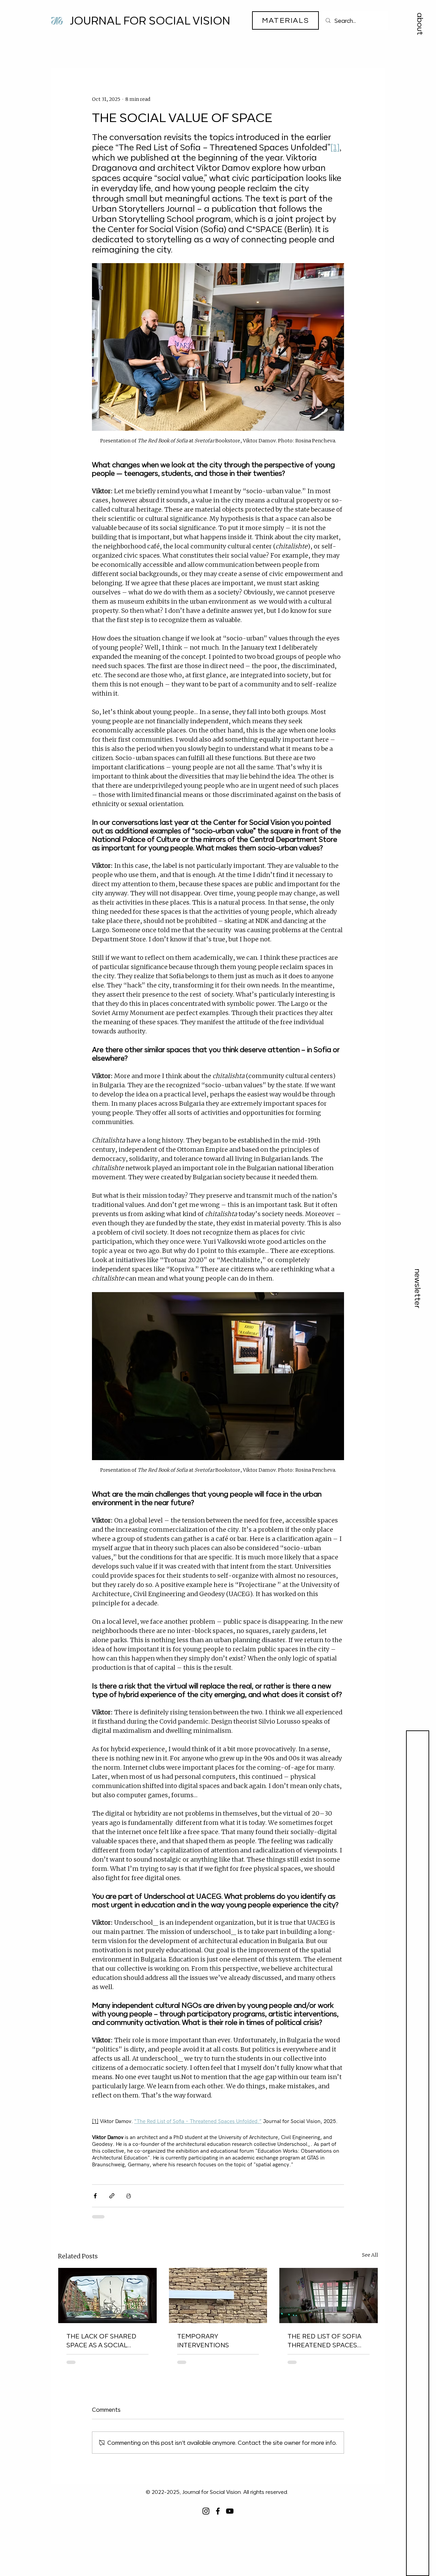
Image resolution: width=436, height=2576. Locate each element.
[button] (420, 24)
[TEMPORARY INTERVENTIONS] (218, 2295)
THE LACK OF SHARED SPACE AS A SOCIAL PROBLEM (101, 2340)
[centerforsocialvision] (206, 2511)
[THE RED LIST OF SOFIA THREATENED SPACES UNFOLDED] (329, 2295)
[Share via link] (112, 2196)
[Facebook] (218, 2511)
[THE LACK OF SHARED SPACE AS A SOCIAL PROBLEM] (107, 2295)
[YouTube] (230, 2511)
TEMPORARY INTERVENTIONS (203, 2340)
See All (370, 2255)
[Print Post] (129, 2196)
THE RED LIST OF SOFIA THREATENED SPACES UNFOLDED (324, 2340)
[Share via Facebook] (95, 2196)
